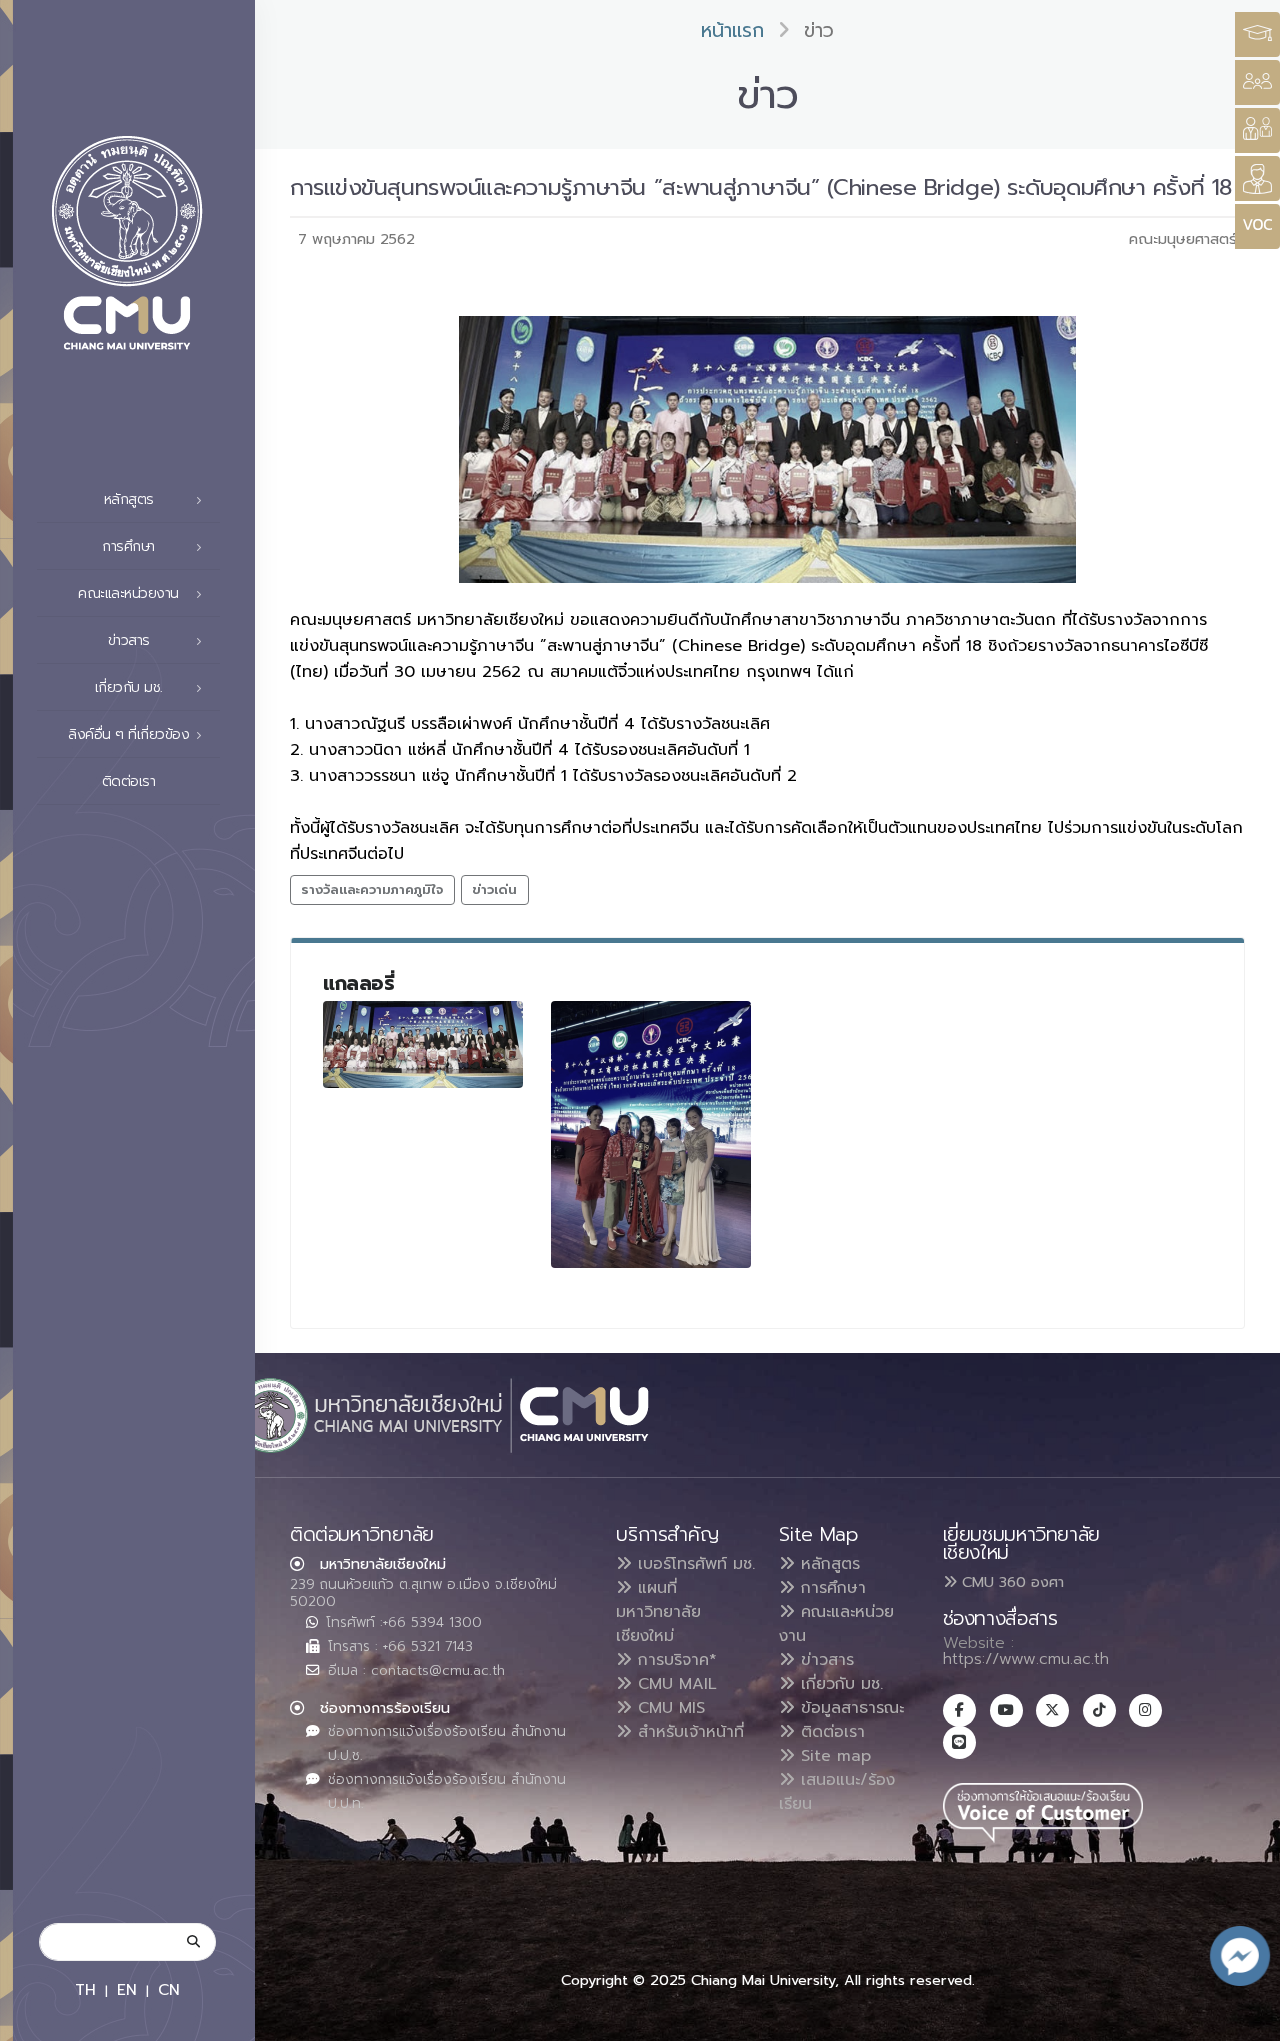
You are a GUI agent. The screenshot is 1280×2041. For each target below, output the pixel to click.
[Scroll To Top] (1245, 2018)
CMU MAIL (674, 1684)
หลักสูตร (827, 1564)
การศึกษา (830, 1588)
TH (85, 1989)
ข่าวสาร (824, 1660)
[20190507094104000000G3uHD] (651, 1134)
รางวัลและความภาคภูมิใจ (372, 889)
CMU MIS (668, 1708)
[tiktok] (1099, 1710)
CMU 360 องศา (1010, 1582)
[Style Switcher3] (1257, 34)
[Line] (959, 1742)
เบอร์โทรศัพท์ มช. (693, 1564)
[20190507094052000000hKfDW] (423, 1044)
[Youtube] (1006, 1710)
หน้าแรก (732, 30)
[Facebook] (959, 1710)
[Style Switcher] (1257, 82)
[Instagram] (1145, 1710)
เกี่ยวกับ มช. (839, 1684)
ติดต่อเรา (129, 781)
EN (127, 1989)
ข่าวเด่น (494, 889)
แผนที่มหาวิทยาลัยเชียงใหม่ (658, 1612)
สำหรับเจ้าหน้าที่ (688, 1732)
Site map (833, 1756)
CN (169, 1989)
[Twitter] (1052, 1710)
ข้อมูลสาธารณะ (849, 1708)
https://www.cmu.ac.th (1026, 1659)
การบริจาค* (674, 1660)
